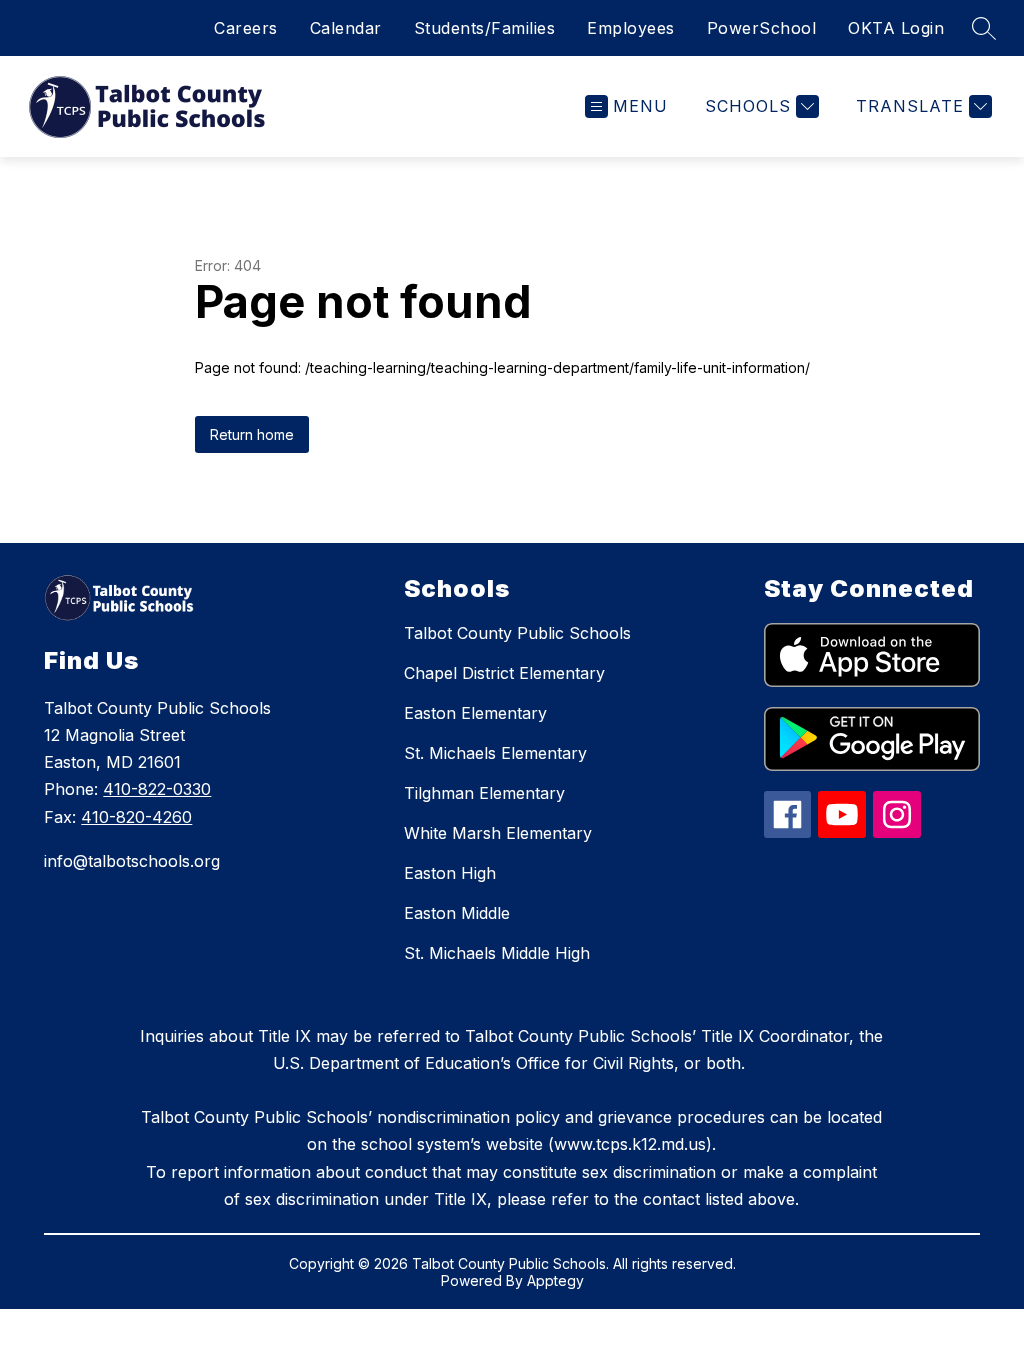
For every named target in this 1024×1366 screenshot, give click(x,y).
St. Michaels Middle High (497, 953)
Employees (631, 28)
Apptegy (555, 1280)
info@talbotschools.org (132, 861)
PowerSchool (762, 28)
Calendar (346, 28)
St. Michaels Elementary (495, 753)
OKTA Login (896, 28)
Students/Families (485, 28)
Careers (246, 28)
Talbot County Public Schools (517, 633)
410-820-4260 (136, 817)
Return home (252, 434)
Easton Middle (457, 913)
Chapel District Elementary (504, 673)
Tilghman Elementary (484, 793)
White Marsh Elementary (498, 833)
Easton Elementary (475, 713)
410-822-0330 (157, 789)
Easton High (450, 873)
